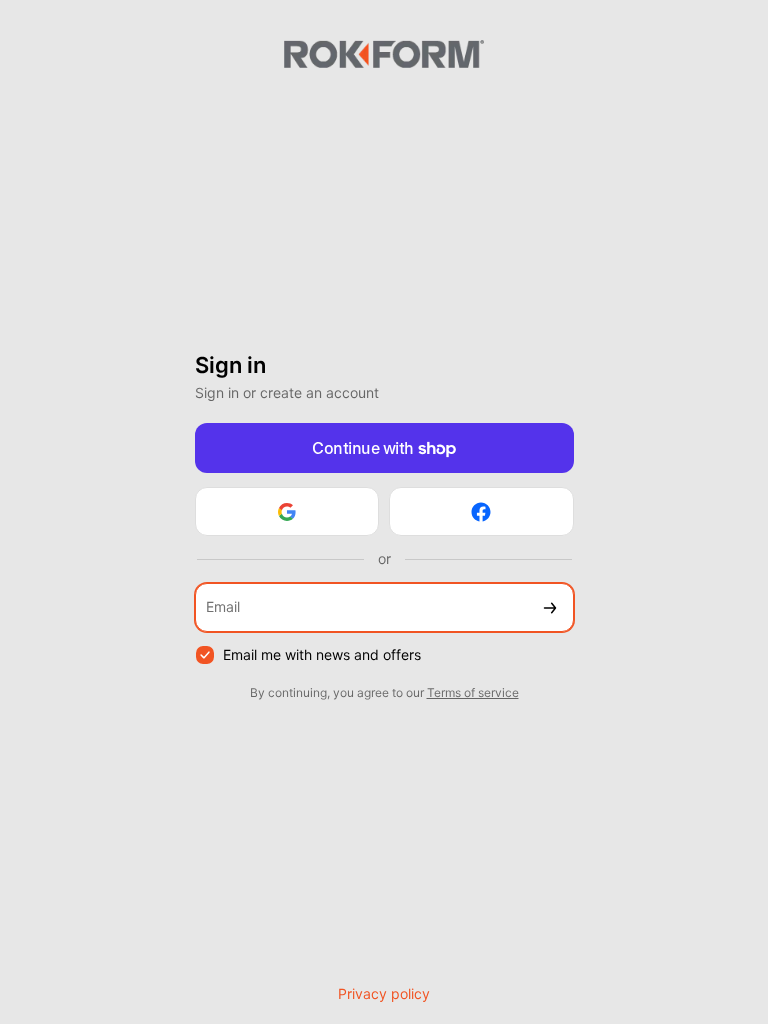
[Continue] (550, 607)
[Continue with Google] (287, 511)
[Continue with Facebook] (481, 511)
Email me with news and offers (322, 654)
